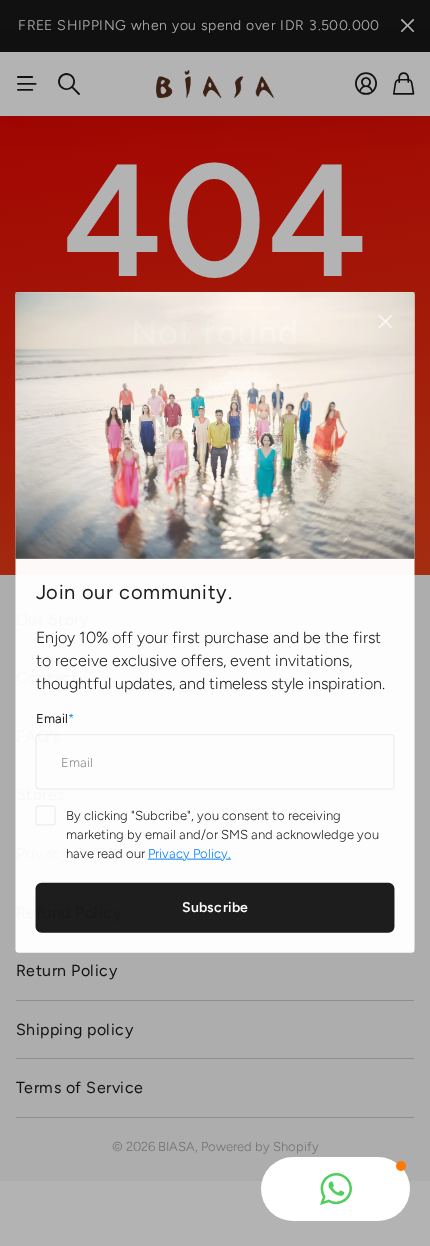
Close (384, 323)
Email (55, 718)
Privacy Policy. (189, 851)
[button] (335, 1189)
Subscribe (215, 906)
